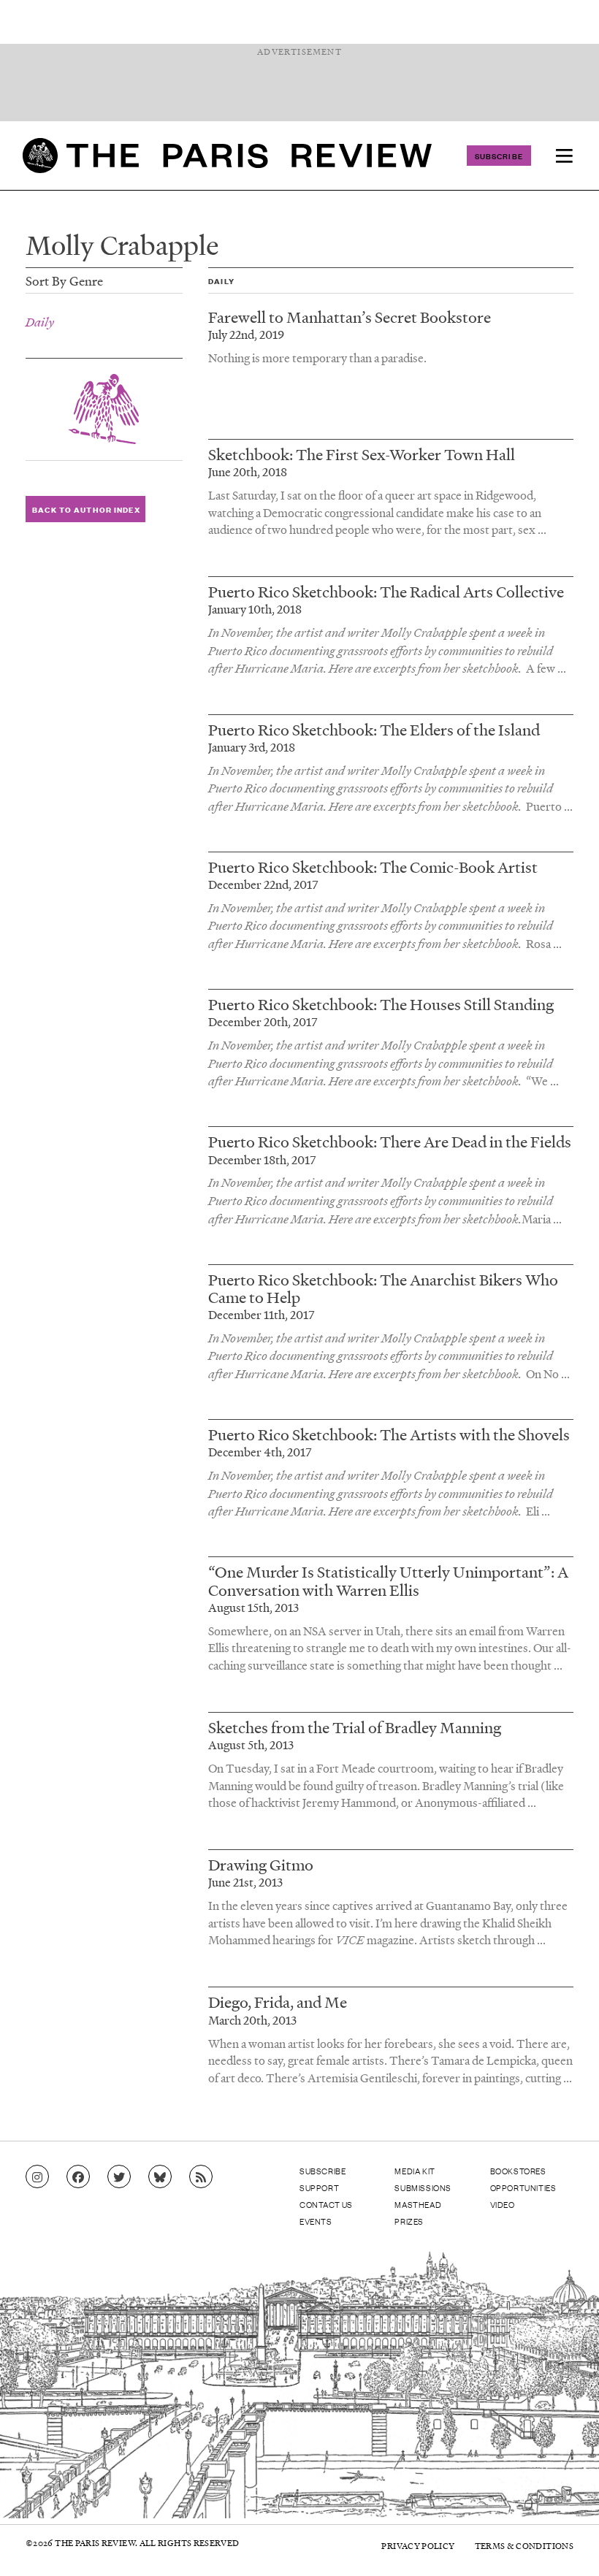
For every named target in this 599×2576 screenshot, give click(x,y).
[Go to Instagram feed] (37, 2177)
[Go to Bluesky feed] (160, 2177)
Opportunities (523, 2187)
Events (316, 2221)
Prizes (409, 2221)
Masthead (418, 2204)
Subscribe (499, 156)
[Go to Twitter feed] (119, 2177)
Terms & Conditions (524, 2546)
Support (319, 2187)
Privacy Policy (418, 2546)
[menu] (564, 156)
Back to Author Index (86, 509)
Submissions (423, 2187)
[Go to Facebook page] (78, 2177)
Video (503, 2204)
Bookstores (518, 2171)
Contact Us (326, 2204)
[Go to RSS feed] (201, 2177)
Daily (40, 322)
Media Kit (415, 2171)
